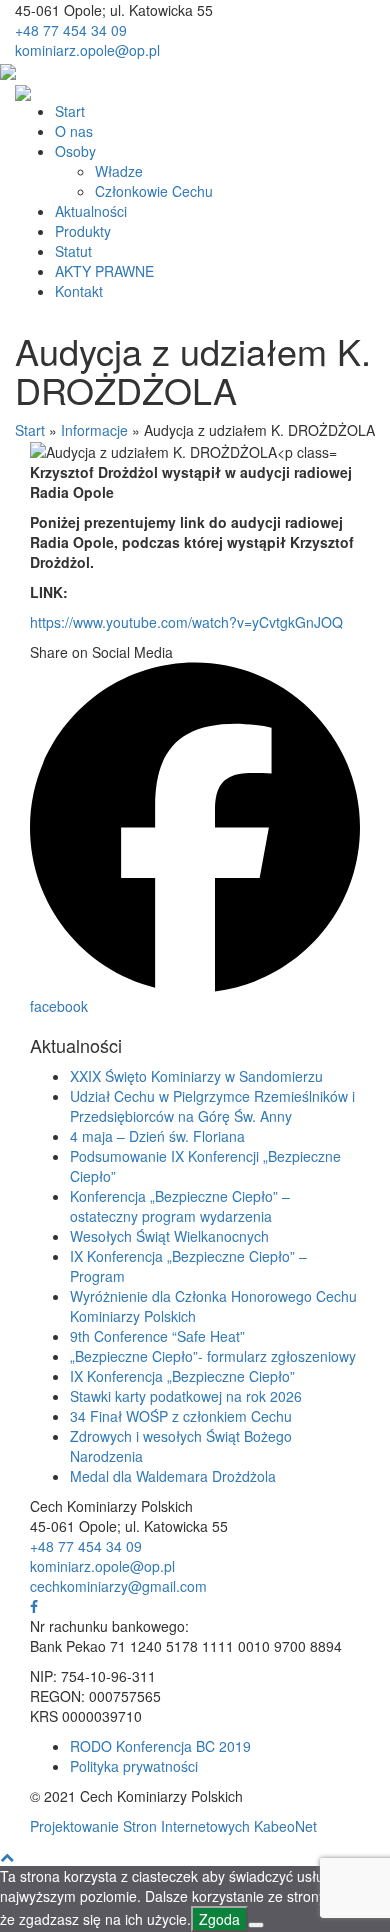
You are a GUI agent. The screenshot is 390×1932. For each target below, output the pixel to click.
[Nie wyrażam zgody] (256, 1925)
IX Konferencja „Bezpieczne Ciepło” (182, 1376)
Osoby (75, 151)
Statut (73, 251)
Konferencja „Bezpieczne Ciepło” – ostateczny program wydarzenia (180, 1206)
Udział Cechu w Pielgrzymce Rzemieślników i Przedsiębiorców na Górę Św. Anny (212, 1106)
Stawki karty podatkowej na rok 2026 (186, 1396)
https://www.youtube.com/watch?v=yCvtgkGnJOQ (186, 622)
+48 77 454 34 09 (71, 30)
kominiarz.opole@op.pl (87, 50)
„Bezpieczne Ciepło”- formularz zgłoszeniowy (213, 1356)
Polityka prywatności (134, 1766)
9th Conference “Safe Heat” (157, 1336)
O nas (74, 131)
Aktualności (91, 211)
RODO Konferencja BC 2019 (160, 1746)
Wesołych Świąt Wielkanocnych (169, 1236)
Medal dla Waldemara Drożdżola (173, 1476)
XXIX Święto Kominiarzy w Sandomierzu (196, 1076)
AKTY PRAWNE (104, 271)
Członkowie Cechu (154, 191)
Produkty (83, 231)
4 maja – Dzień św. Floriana (157, 1136)
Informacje (94, 430)
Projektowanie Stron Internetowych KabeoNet (173, 1826)
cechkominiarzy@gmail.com (118, 1586)
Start (70, 111)
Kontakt (79, 291)
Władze (119, 171)
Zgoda (219, 1919)
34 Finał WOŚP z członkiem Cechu (181, 1416)
